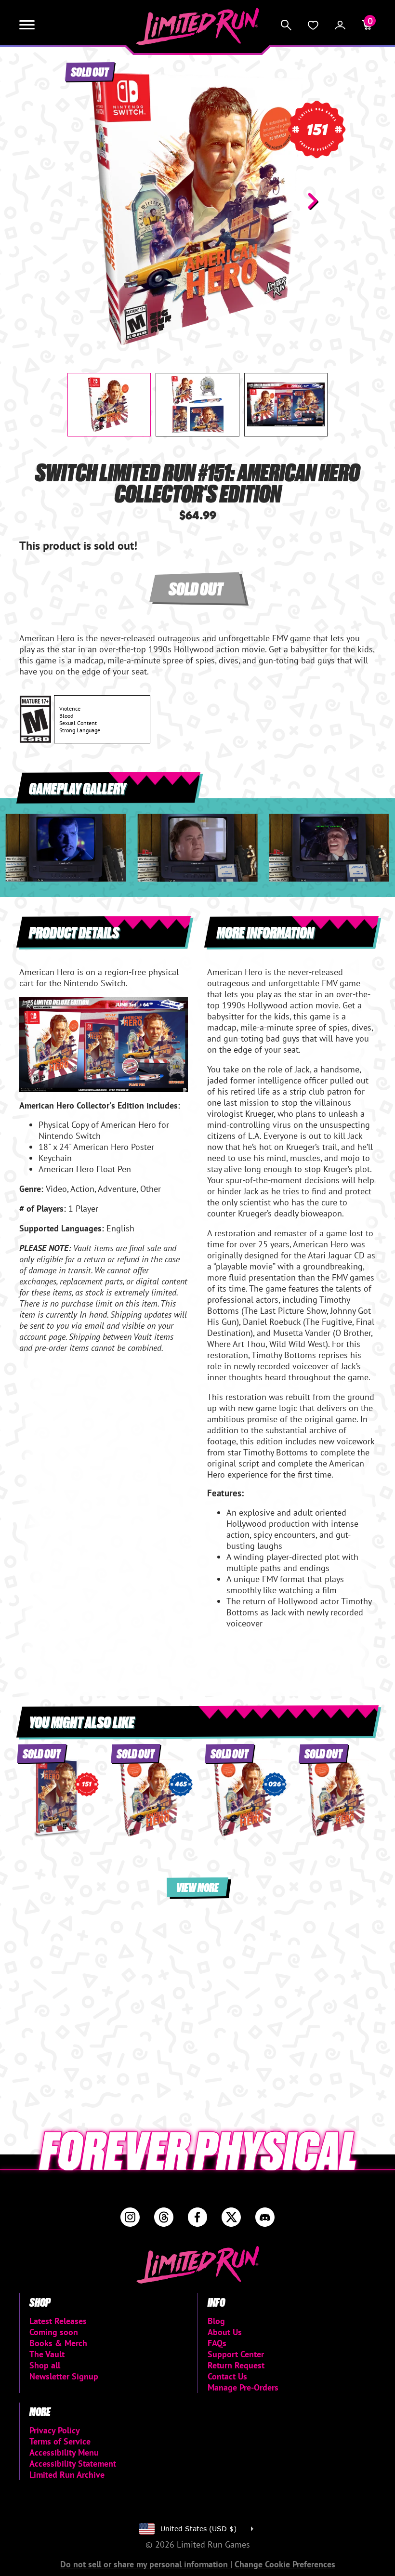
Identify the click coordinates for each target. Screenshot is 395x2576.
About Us (225, 2332)
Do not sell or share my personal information (145, 2564)
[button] (82, 201)
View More (197, 1887)
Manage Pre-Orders (243, 2387)
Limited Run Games (198, 26)
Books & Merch (58, 2343)
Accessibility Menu (64, 2452)
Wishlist (313, 25)
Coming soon (54, 2332)
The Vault (47, 2354)
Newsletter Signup (64, 2376)
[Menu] (27, 25)
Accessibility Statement (73, 2464)
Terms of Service (60, 2441)
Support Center (236, 2354)
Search (286, 25)
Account (340, 25)
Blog (216, 2321)
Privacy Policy (55, 2430)
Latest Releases (58, 2321)
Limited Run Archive (67, 2475)
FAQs (217, 2343)
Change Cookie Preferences (285, 2564)
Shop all (45, 2365)
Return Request (236, 2365)
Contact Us (227, 2376)
